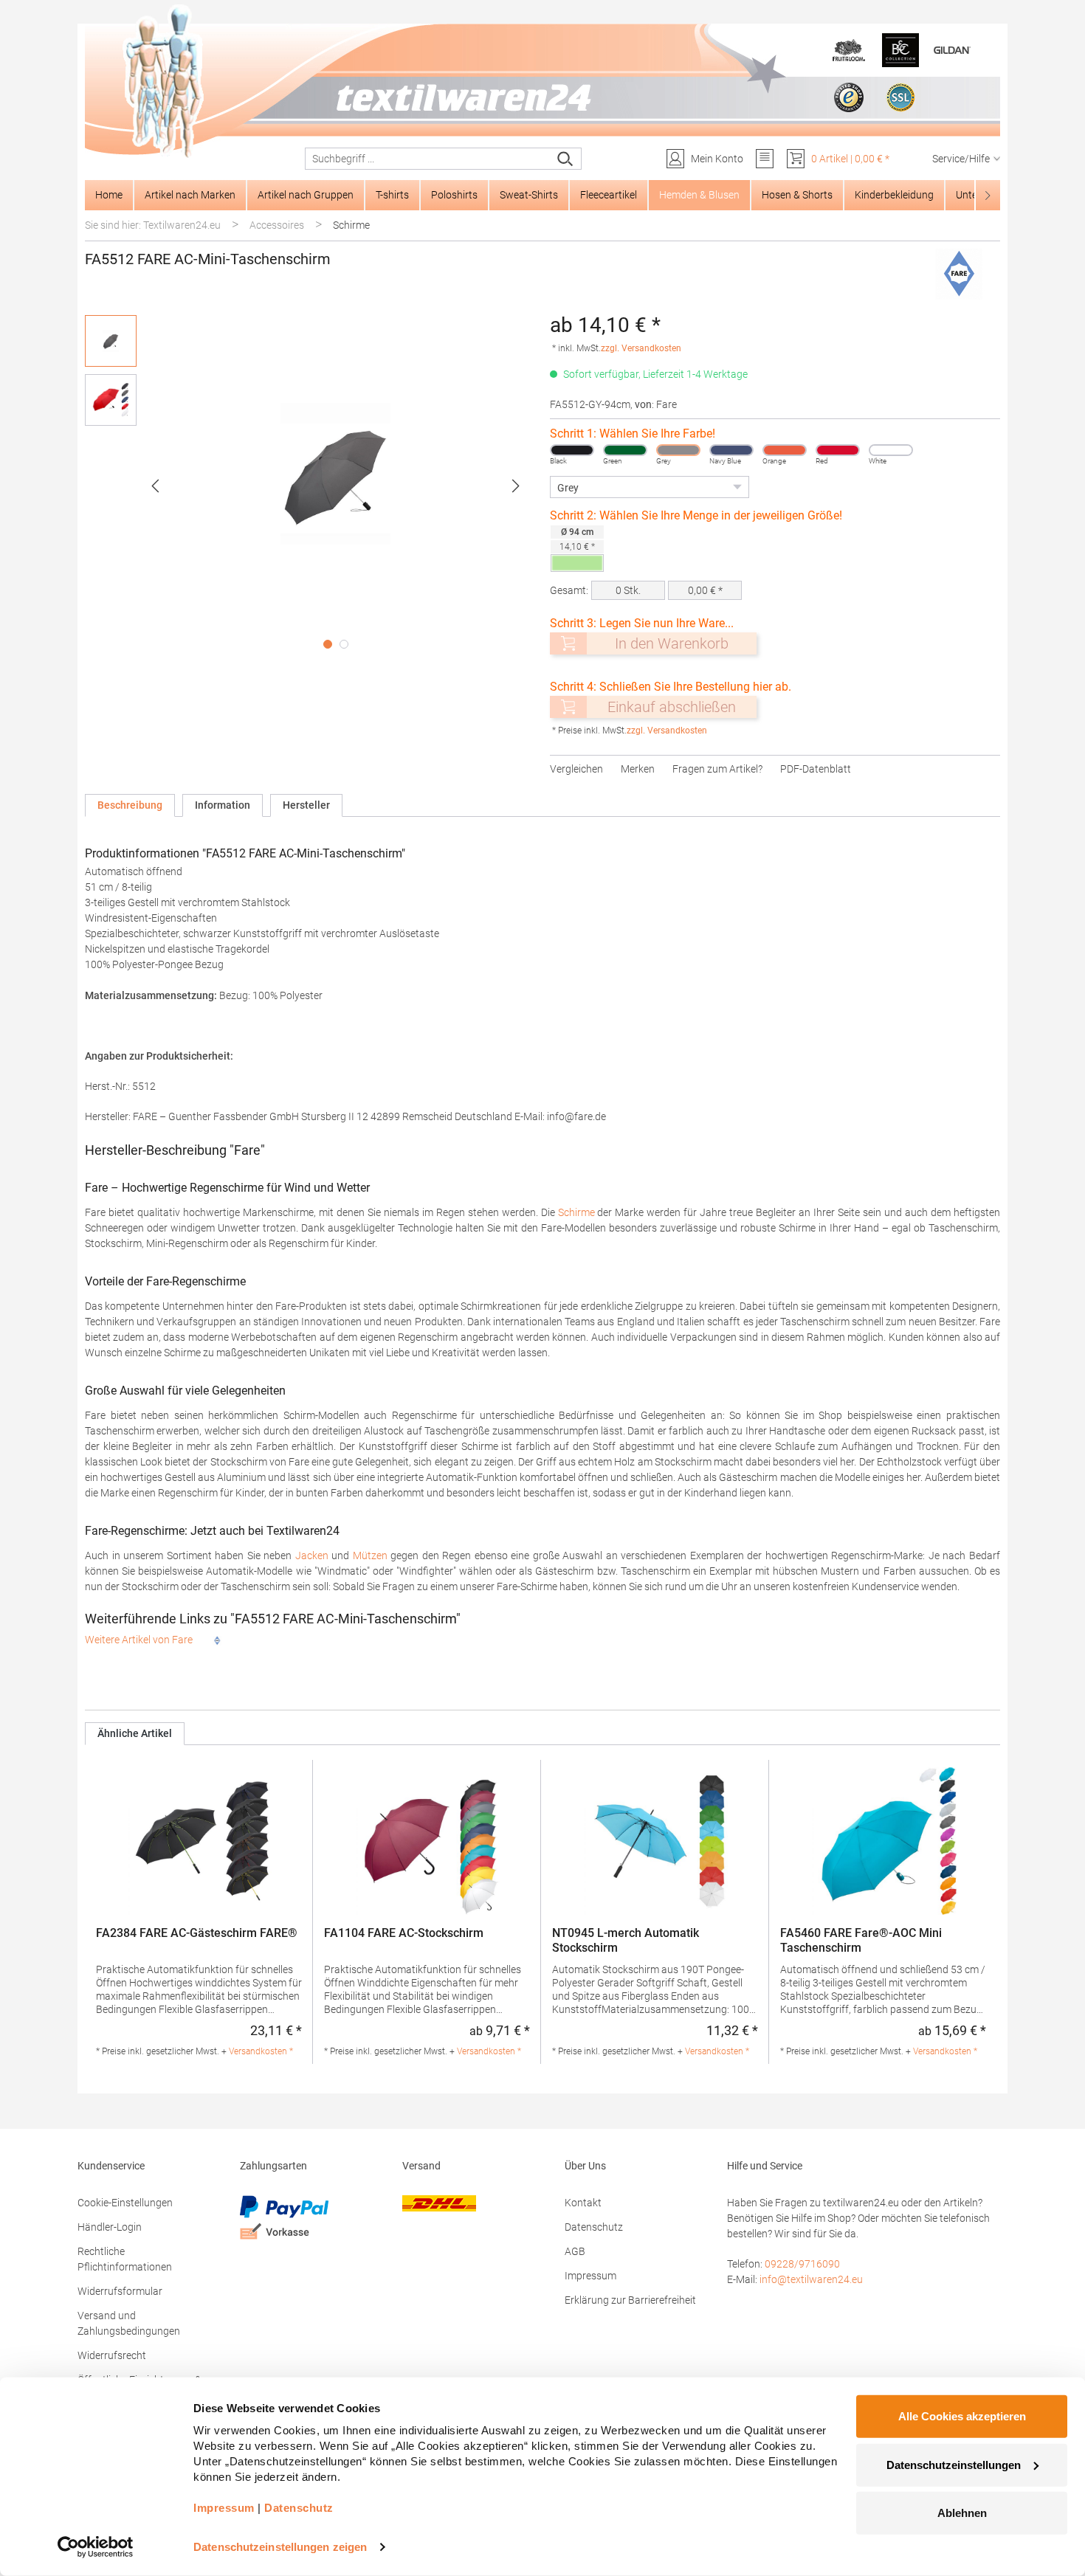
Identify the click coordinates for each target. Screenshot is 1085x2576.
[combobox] (428, 159)
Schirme (576, 1212)
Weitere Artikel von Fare (140, 1640)
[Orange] (785, 450)
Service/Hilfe (961, 159)
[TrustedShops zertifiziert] (849, 97)
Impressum (590, 2276)
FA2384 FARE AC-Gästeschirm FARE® (197, 1933)
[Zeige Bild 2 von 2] (344, 644)
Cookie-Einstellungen (125, 2203)
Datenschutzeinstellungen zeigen (280, 2547)
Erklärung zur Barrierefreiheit (630, 2300)
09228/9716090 (802, 2264)
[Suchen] (566, 159)
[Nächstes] (516, 486)
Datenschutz (594, 2227)
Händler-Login (110, 2227)
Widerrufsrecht (112, 2355)
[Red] (838, 450)
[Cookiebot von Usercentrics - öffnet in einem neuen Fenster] (96, 2547)
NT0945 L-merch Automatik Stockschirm (626, 1940)
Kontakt (583, 2203)
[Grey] (678, 450)
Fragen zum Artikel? (717, 769)
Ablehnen (962, 2513)
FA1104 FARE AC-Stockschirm (404, 1933)
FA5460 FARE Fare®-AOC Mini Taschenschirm (861, 1940)
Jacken (312, 1555)
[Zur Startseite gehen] (542, 82)
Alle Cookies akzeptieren (962, 2416)
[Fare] (960, 274)
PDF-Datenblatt (816, 769)
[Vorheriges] (155, 486)
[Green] (625, 450)
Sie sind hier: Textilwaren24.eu (153, 225)
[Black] (572, 450)
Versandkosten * (261, 2051)
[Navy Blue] (731, 450)
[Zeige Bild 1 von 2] (328, 644)
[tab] (130, 805)
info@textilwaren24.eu (811, 2279)
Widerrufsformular (120, 2291)
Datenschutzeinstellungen (954, 2464)
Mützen (370, 1555)
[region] (310, 486)
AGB (575, 2251)
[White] (891, 450)
